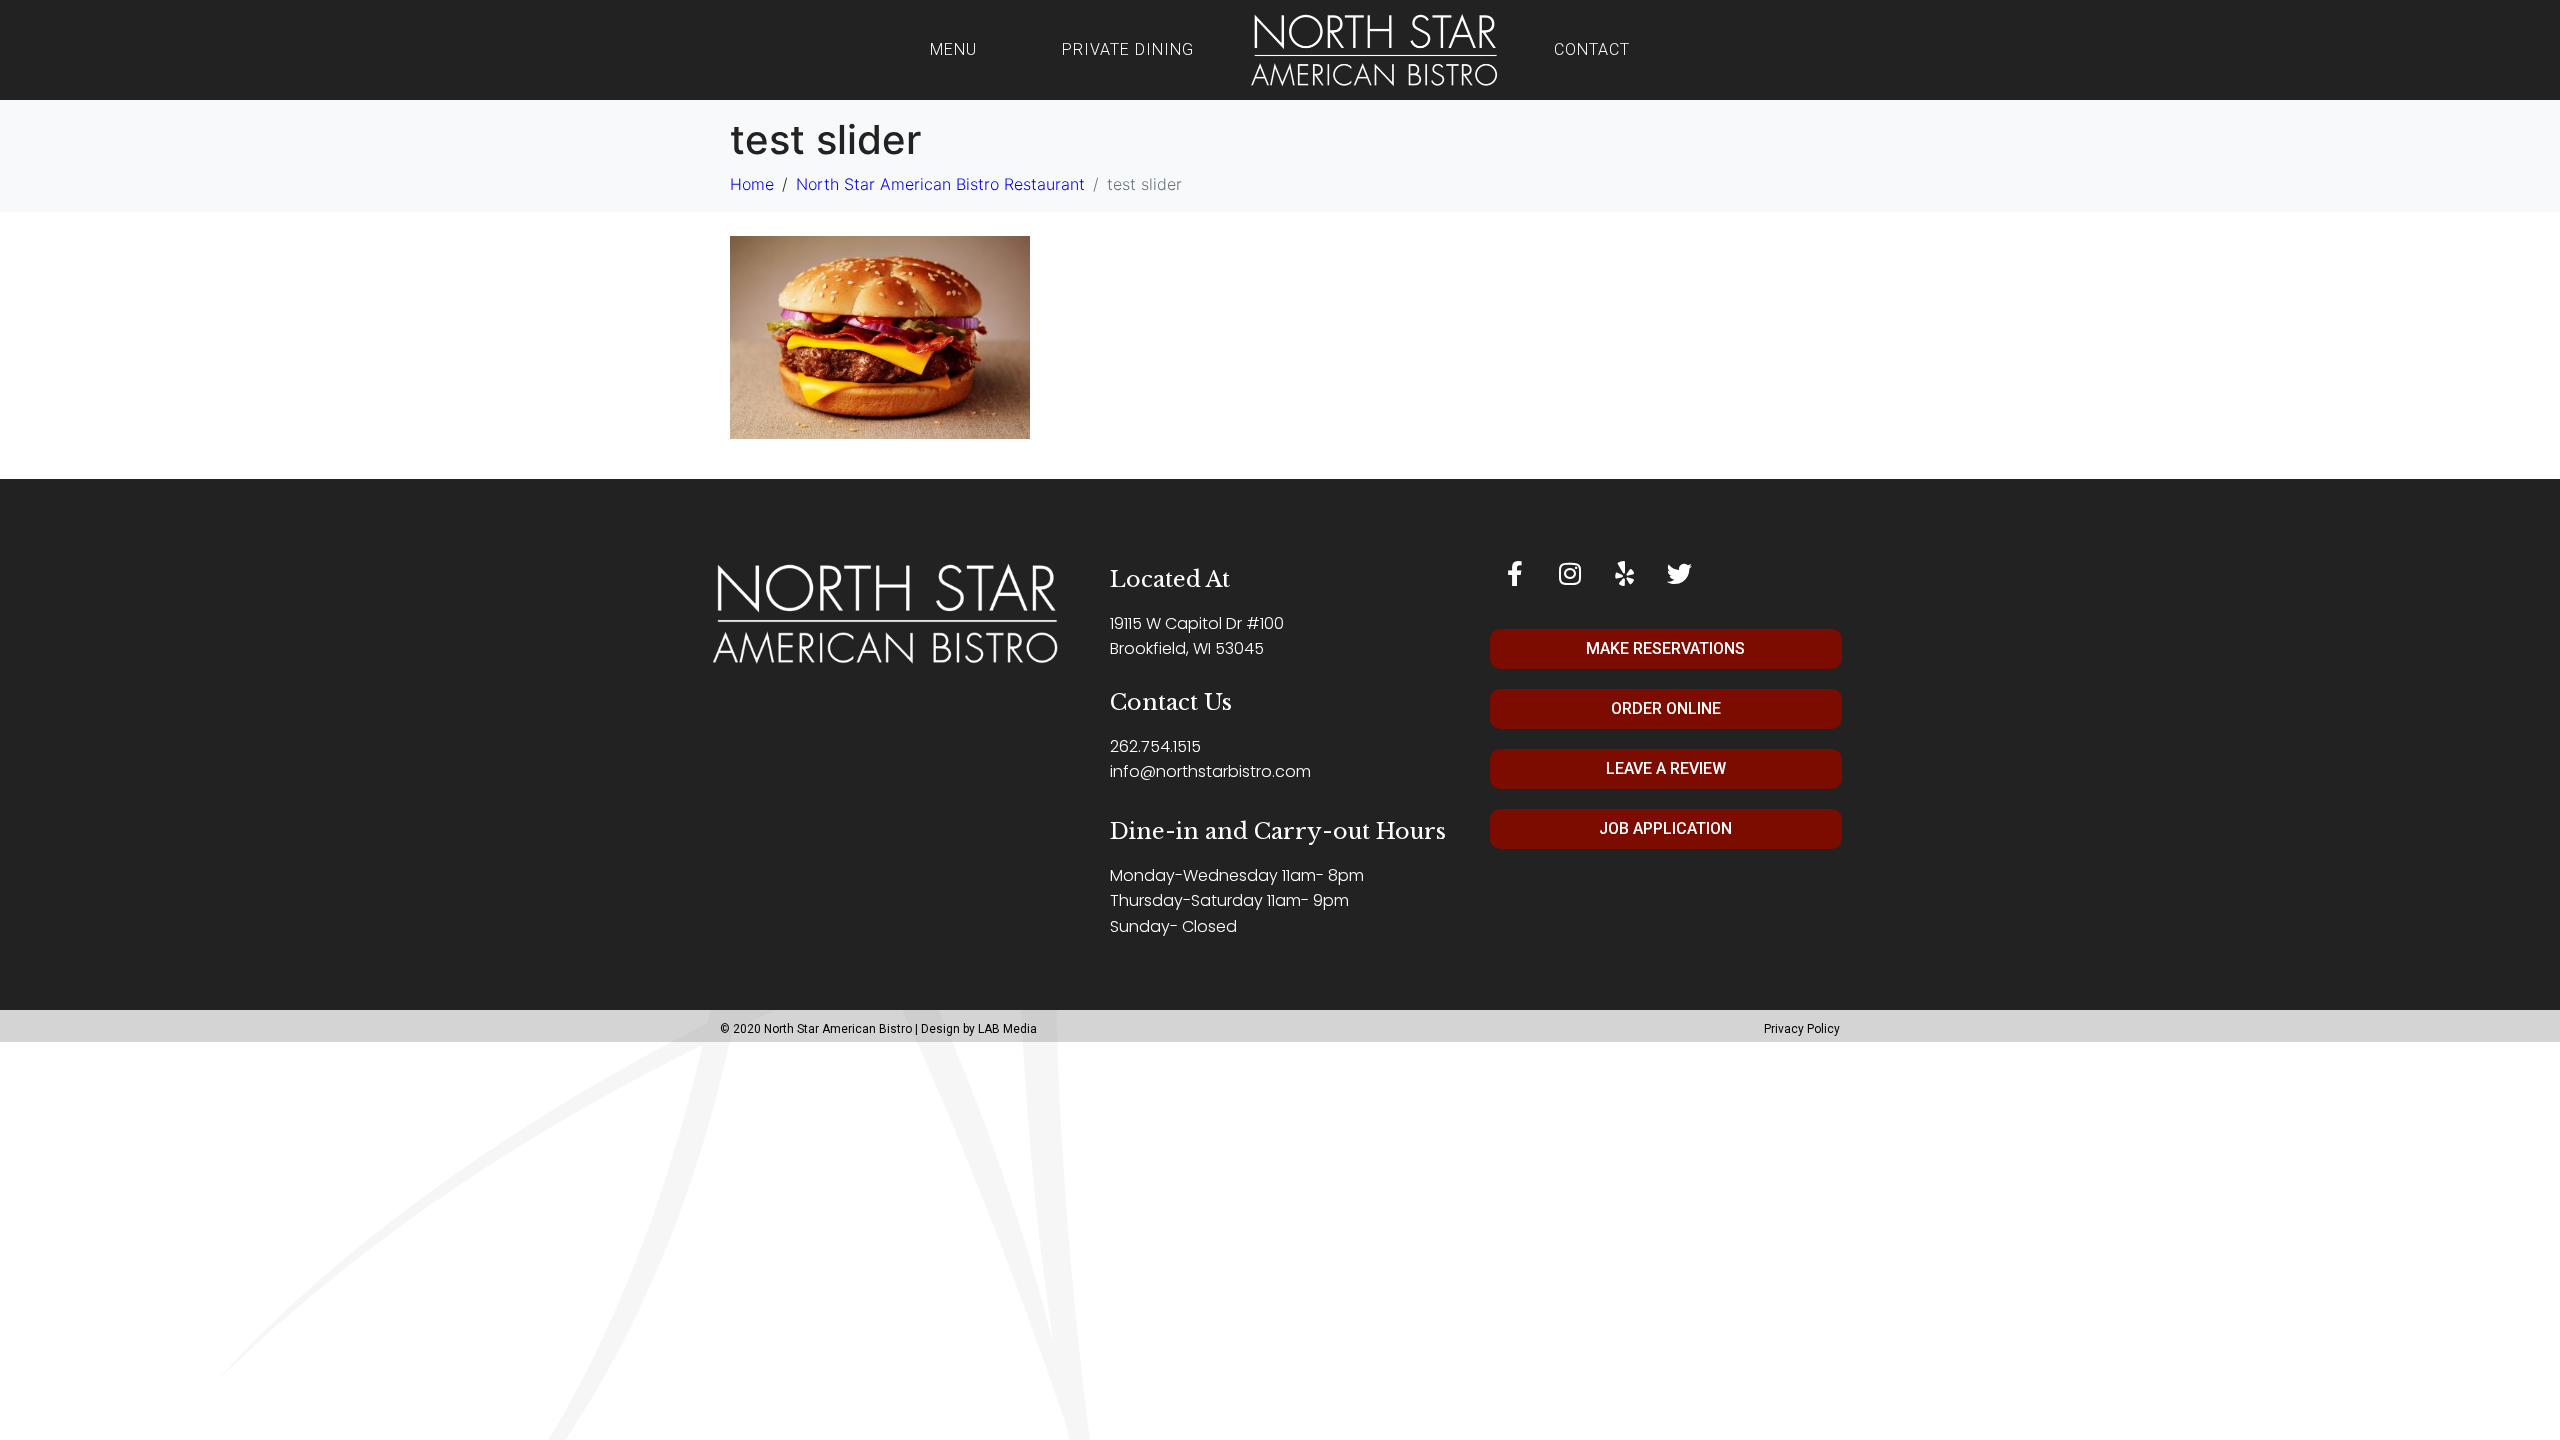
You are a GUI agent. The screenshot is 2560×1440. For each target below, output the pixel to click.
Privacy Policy (1802, 1029)
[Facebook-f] (1515, 574)
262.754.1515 (1155, 746)
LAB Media (1007, 1029)
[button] (1670, 649)
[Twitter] (1680, 574)
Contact (1592, 49)
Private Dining (1128, 49)
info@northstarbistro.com (1210, 771)
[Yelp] (1625, 574)
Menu (953, 49)
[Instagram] (1570, 574)
